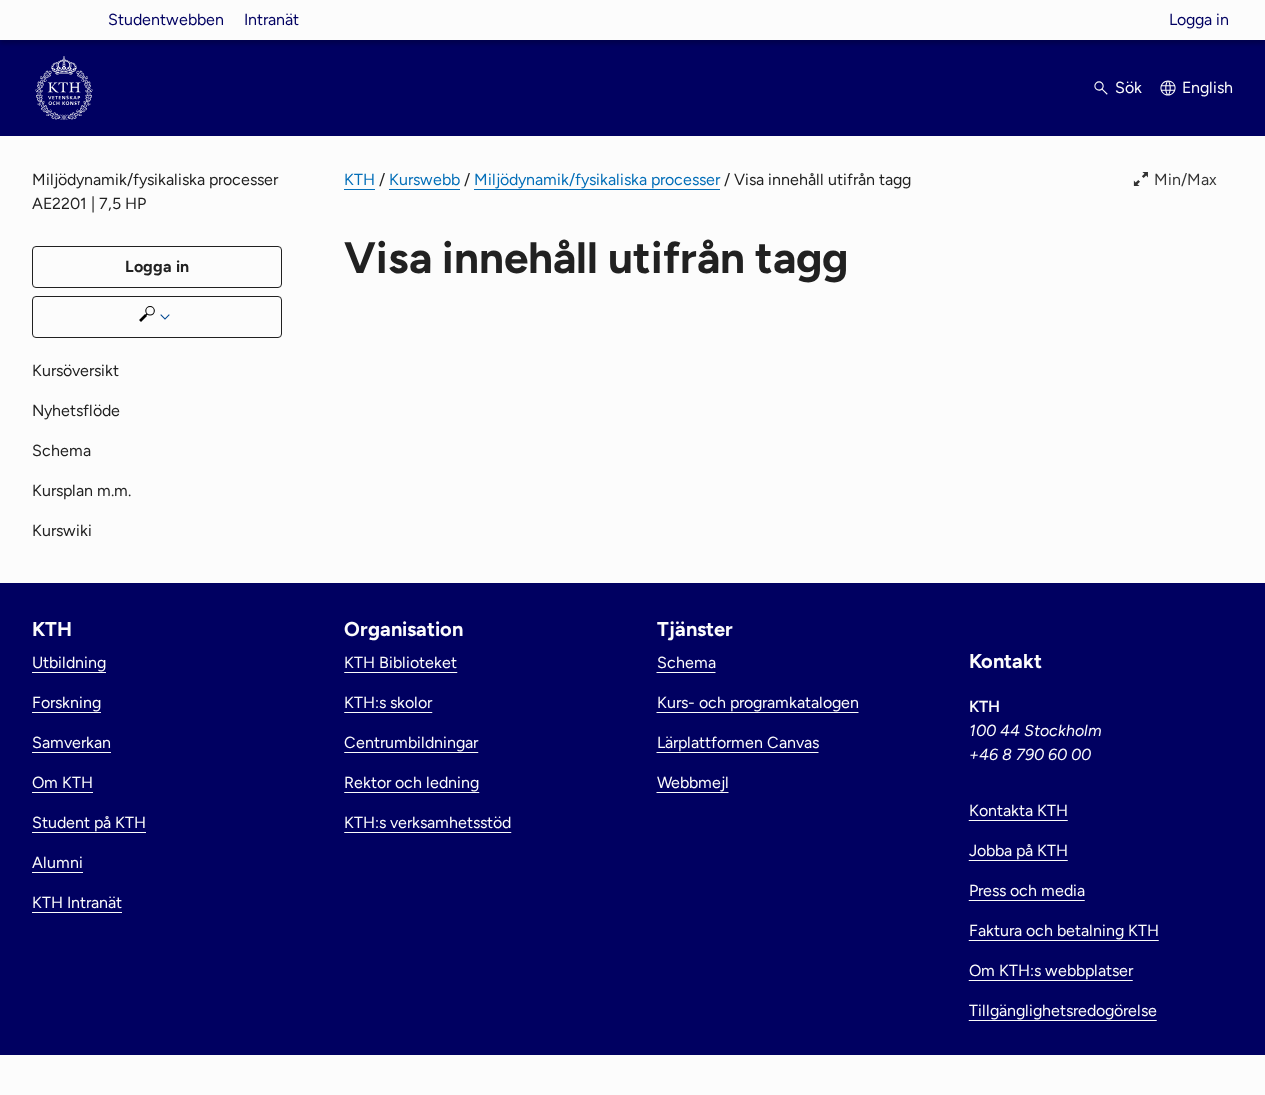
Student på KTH (89, 822)
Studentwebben (166, 19)
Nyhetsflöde (76, 410)
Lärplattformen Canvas (738, 742)
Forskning (66, 702)
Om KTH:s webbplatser (1051, 970)
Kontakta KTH (1018, 810)
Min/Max (1185, 179)
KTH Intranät (77, 902)
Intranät (271, 19)
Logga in (1199, 19)
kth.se (64, 19)
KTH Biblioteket (400, 662)
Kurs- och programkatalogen (758, 702)
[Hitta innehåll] (157, 317)
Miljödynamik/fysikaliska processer (597, 179)
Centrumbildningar (411, 742)
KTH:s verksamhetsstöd (427, 822)
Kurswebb (424, 179)
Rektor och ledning (411, 782)
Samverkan (71, 742)
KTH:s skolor (388, 702)
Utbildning (69, 662)
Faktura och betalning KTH (1064, 930)
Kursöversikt (75, 370)
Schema (61, 450)
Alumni (57, 862)
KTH (359, 179)
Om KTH (62, 782)
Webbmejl (693, 782)
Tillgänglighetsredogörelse (1063, 1010)
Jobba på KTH (1018, 850)
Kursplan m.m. (81, 490)
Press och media (1027, 890)
